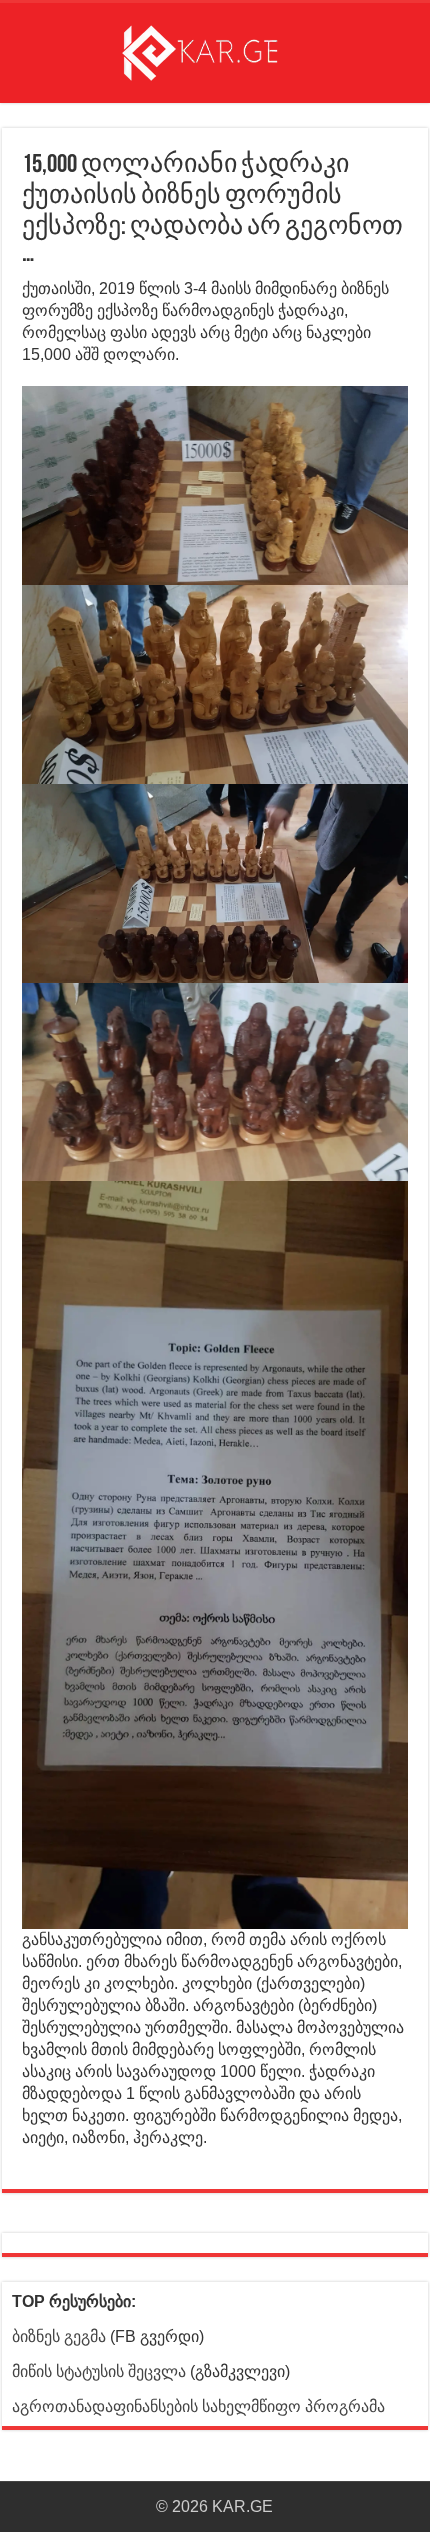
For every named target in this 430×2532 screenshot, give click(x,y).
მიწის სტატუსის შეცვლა (99, 2371)
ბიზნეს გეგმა (59, 2336)
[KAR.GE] (215, 49)
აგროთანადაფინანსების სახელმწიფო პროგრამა (198, 2406)
